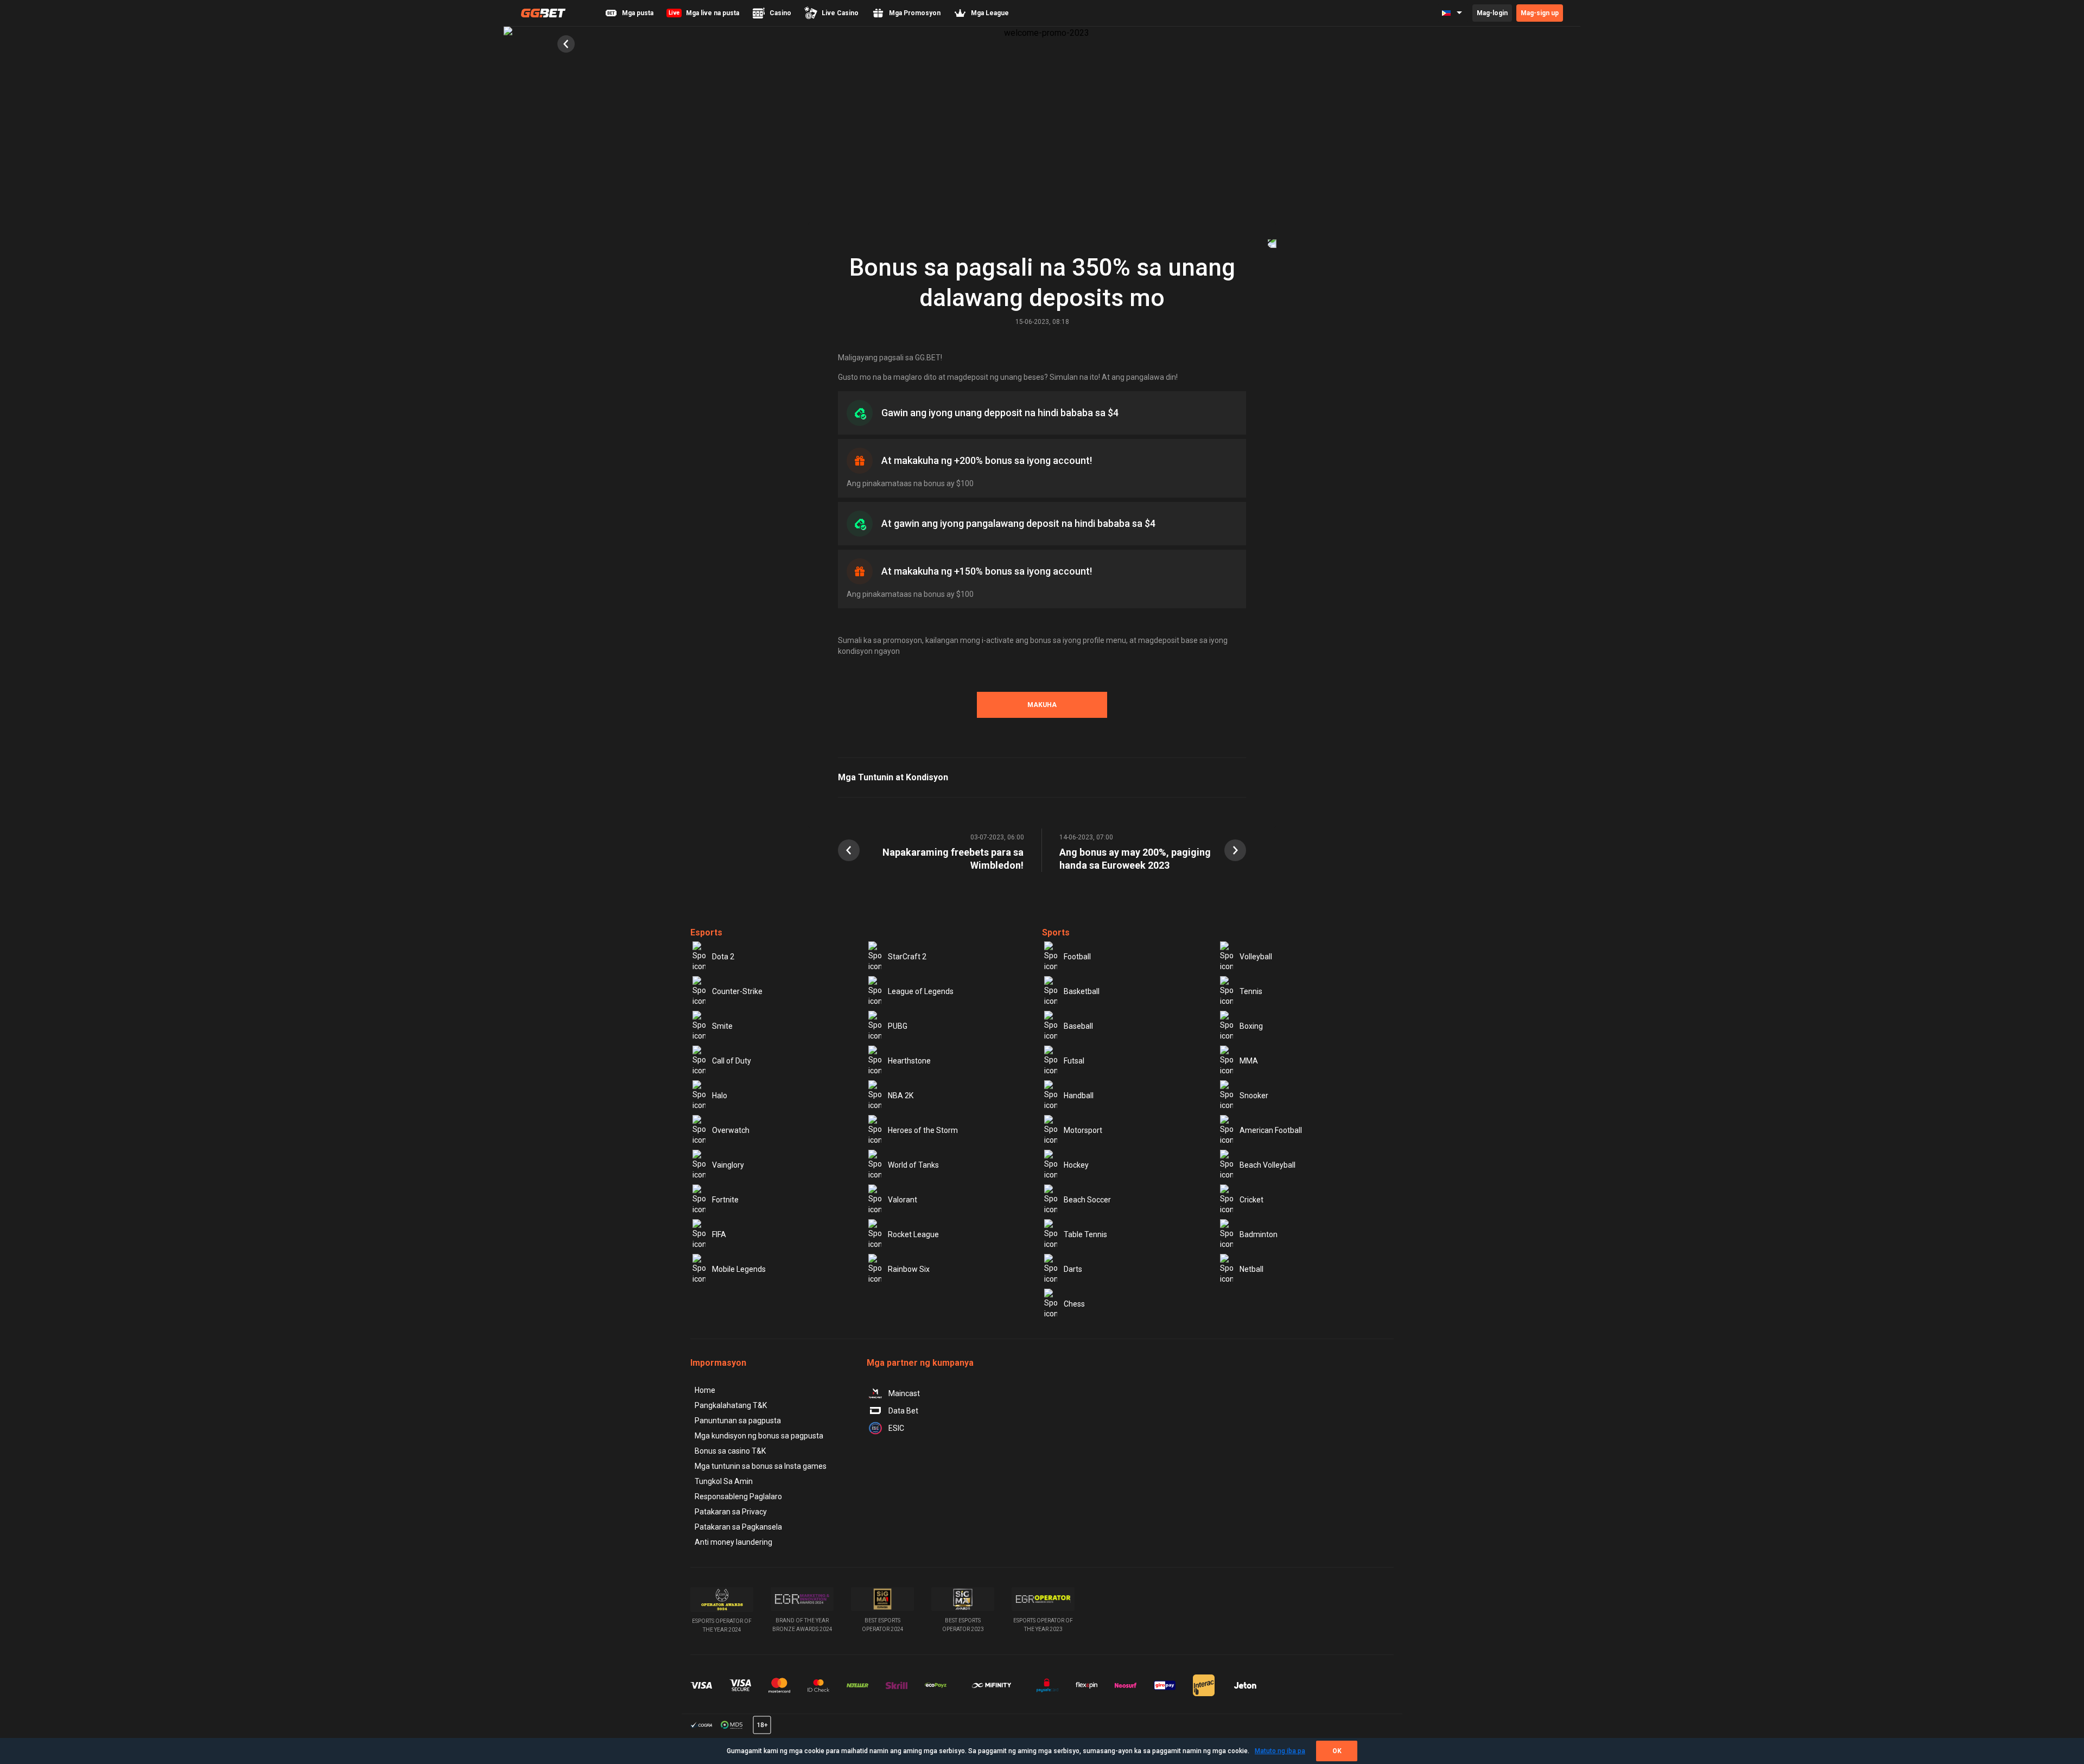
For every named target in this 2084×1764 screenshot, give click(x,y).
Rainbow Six (909, 1269)
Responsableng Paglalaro (738, 1496)
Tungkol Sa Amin (724, 1481)
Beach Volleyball (1267, 1165)
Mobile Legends (739, 1269)
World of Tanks (913, 1165)
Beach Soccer (1087, 1200)
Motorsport (1083, 1130)
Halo (720, 1096)
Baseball (1078, 1026)
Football (1077, 957)
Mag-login (1492, 13)
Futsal (1074, 1061)
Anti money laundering (733, 1542)
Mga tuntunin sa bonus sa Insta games (761, 1466)
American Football (1271, 1130)
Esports (706, 932)
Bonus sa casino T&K (730, 1451)
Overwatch (731, 1130)
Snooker (1254, 1096)
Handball (1079, 1096)
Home (705, 1390)
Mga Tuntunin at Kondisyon (893, 777)
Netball (1251, 1269)
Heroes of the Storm (923, 1130)
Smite (722, 1026)
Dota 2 (723, 957)
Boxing (1251, 1026)
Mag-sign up (1540, 13)
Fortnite (725, 1200)
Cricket (1251, 1200)
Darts (1073, 1269)
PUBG (898, 1026)
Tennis (1251, 991)
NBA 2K (901, 1096)
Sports (1056, 932)
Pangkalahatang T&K (731, 1405)
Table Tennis (1085, 1234)
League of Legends (921, 991)
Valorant (903, 1200)
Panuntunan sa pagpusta (738, 1421)
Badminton (1259, 1234)
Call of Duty (732, 1061)
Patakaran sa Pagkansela (738, 1527)
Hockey (1076, 1165)
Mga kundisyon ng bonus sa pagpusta (759, 1436)
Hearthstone (909, 1061)
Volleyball (1256, 957)
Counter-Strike (737, 991)
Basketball (1082, 991)
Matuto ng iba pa (1280, 1751)
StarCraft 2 (907, 957)
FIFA (719, 1234)
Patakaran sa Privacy (731, 1512)
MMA (1249, 1061)
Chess (1074, 1304)
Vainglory (728, 1165)
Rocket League (913, 1234)
